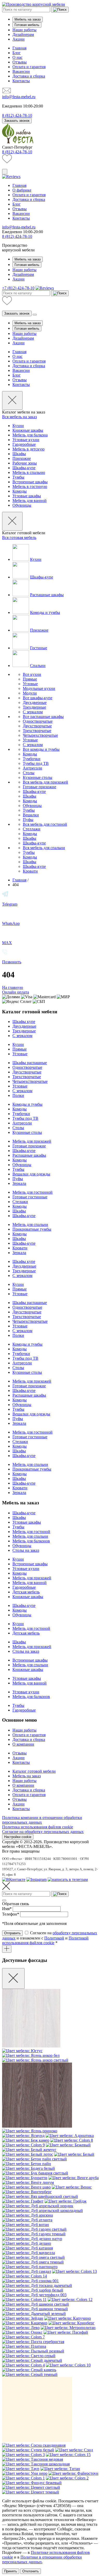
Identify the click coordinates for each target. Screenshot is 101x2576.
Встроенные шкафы (30, 482)
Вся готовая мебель (19, 538)
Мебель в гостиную (30, 486)
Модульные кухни (39, 688)
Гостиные (39, 648)
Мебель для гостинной (33, 1192)
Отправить (12, 1933)
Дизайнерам (23, 34)
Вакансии (21, 71)
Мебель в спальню (29, 472)
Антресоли (33, 768)
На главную (13, 987)
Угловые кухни (26, 440)
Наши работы (24, 30)
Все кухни (32, 674)
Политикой (54, 1938)
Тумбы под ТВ (36, 763)
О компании (23, 1744)
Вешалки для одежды (31, 1174)
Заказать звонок (17, 121)
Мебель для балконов (31, 1541)
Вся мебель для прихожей (45, 782)
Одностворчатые (38, 721)
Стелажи (20, 1202)
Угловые (30, 684)
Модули (30, 693)
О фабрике (22, 190)
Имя (7, 1909)
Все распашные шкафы (43, 717)
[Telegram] (68, 1879)
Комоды (20, 491)
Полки (18, 1095)
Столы (29, 773)
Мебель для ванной (30, 501)
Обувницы (22, 505)
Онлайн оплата (16, 992)
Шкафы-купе (24, 468)
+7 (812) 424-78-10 (18, 288)
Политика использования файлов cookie (38, 1827)
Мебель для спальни (30, 1225)
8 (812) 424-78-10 (17, 152)
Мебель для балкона (30, 435)
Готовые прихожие (39, 787)
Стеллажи (32, 829)
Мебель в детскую (28, 449)
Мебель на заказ (28, 19)
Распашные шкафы (47, 595)
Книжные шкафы (28, 430)
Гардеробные (24, 444)
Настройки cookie (18, 1837)
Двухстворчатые (37, 726)
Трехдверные (34, 707)
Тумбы (18, 477)
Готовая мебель (27, 25)
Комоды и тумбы (45, 612)
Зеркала (19, 1183)
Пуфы (28, 820)
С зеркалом (33, 712)
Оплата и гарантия (29, 67)
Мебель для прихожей (32, 1141)
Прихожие (22, 458)
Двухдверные (35, 702)
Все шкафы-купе (38, 698)
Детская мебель (26, 1592)
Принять (11, 2571)
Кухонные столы (38, 777)
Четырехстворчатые (40, 735)
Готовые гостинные (30, 1197)
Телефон (11, 1914)
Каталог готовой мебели (34, 1771)
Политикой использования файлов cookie (45, 1940)
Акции (19, 39)
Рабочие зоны (25, 463)
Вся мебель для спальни (44, 848)
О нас (17, 57)
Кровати (30, 871)
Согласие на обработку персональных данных (43, 1832)
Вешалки (31, 815)
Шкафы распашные (30, 1063)
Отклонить (31, 2571)
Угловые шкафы (27, 496)
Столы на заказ (26, 1550)
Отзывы (20, 62)
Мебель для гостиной (31, 1532)
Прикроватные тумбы (32, 1229)
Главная (19, 48)
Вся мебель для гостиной (45, 824)
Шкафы (19, 454)
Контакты (21, 81)
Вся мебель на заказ (19, 417)
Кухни (18, 426)
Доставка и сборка (29, 76)
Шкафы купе (24, 1022)
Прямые (30, 679)
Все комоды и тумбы (41, 749)
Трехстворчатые (37, 731)
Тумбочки (32, 759)
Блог (17, 53)
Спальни (38, 666)
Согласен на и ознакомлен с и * (50, 1938)
